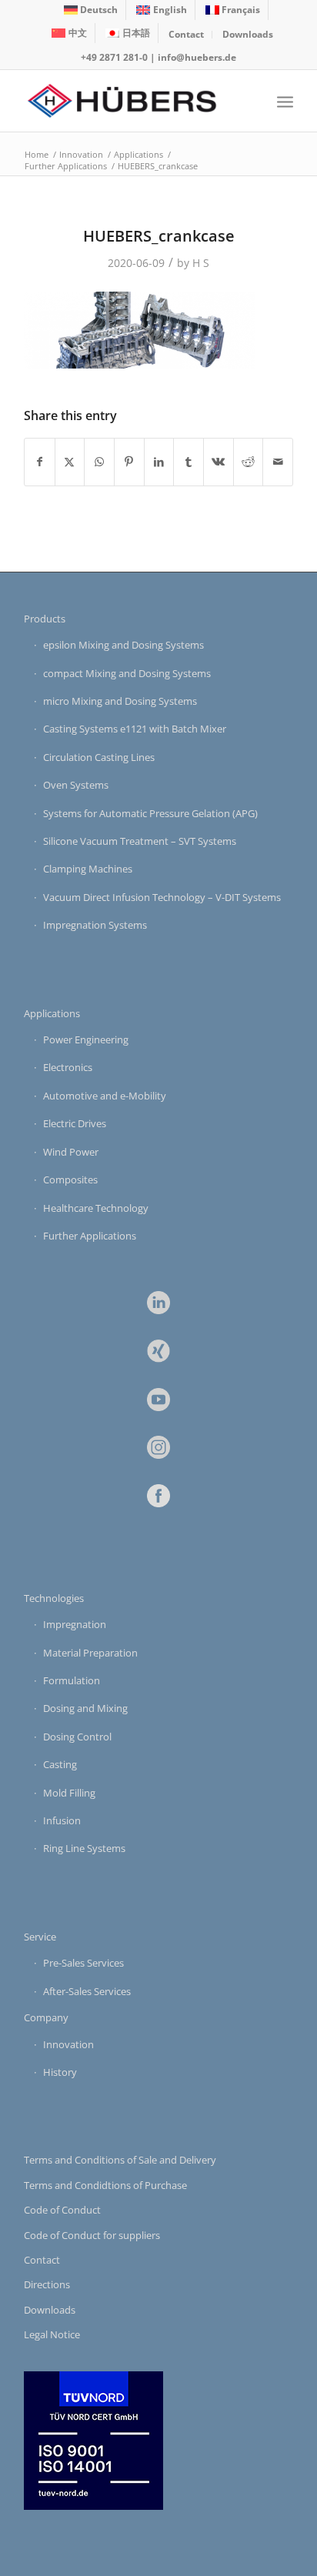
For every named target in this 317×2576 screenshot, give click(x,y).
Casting (60, 1764)
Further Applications (90, 1236)
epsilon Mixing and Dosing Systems (123, 645)
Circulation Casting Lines (99, 757)
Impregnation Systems (95, 925)
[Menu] (285, 101)
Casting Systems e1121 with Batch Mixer (135, 729)
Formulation (72, 1680)
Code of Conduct (62, 2210)
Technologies (54, 1598)
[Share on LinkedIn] (159, 462)
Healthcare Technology (96, 1208)
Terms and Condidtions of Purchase (105, 2185)
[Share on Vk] (219, 462)
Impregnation (75, 1624)
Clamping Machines (88, 869)
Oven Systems (76, 785)
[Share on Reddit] (249, 462)
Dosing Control (77, 1737)
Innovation (68, 2044)
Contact (186, 34)
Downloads (248, 34)
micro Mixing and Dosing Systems (120, 701)
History (60, 2072)
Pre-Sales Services (83, 1963)
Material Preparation (90, 1653)
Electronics (68, 1067)
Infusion (62, 1820)
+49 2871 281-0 (114, 57)
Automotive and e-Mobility (105, 1096)
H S (201, 263)
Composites (70, 1180)
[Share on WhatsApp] (99, 462)
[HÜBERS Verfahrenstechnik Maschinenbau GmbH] (132, 101)
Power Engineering (86, 1039)
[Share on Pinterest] (129, 462)
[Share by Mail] (278, 462)
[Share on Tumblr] (189, 462)
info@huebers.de (197, 57)
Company (46, 2017)
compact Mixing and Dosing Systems (127, 673)
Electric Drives (75, 1123)
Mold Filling (69, 1793)
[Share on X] (70, 462)
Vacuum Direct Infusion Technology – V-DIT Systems (162, 897)
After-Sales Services (87, 1991)
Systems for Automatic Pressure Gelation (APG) (150, 813)
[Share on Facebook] (40, 462)
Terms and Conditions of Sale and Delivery (120, 2160)
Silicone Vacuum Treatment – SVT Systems (140, 841)
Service (40, 1937)
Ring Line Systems (84, 1848)
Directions (47, 2284)
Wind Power (71, 1152)
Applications (52, 1013)
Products (45, 619)
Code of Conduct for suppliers (92, 2235)
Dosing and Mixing (85, 1708)
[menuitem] (92, 10)
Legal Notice (52, 2334)
